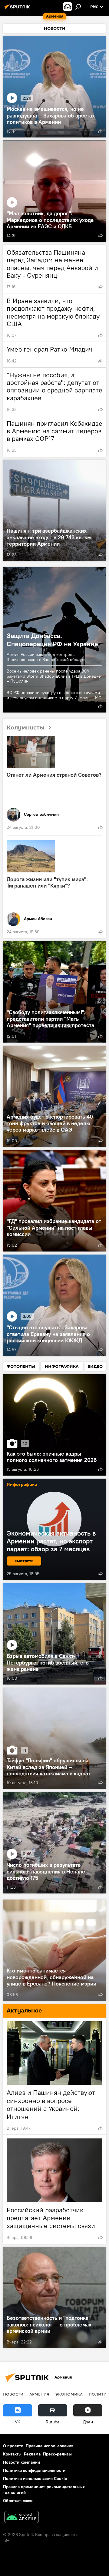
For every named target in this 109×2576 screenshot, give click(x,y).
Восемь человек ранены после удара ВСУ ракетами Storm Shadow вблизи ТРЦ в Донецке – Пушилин (54, 676)
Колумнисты (26, 727)
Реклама (32, 2454)
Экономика (69, 2394)
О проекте (13, 2446)
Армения (39, 2394)
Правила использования (50, 2446)
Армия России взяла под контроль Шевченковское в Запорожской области (46, 657)
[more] (100, 131)
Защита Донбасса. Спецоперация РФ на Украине (52, 640)
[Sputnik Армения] (18, 9)
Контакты (12, 2454)
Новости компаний (21, 2462)
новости (13, 2394)
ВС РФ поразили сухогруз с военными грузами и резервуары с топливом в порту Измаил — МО (54, 695)
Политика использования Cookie (35, 2478)
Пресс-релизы (57, 2454)
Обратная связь (18, 2501)
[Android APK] (21, 2518)
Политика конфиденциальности (34, 2470)
